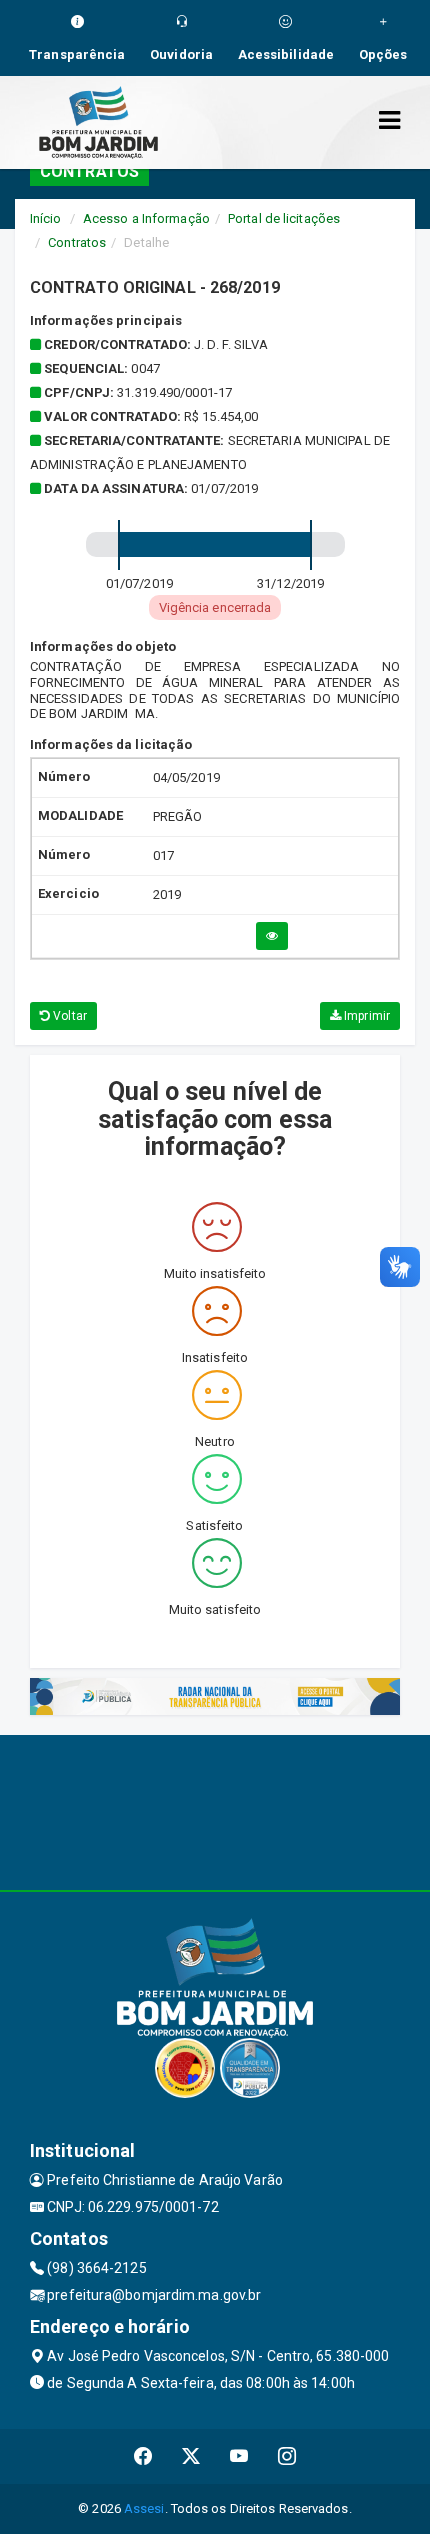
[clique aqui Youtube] (239, 2456)
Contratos (77, 242)
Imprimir (365, 1016)
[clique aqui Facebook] (143, 2456)
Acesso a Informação (146, 218)
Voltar (68, 1016)
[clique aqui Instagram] (287, 2456)
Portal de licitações (284, 218)
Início (46, 218)
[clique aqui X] (191, 2456)
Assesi (144, 2508)
